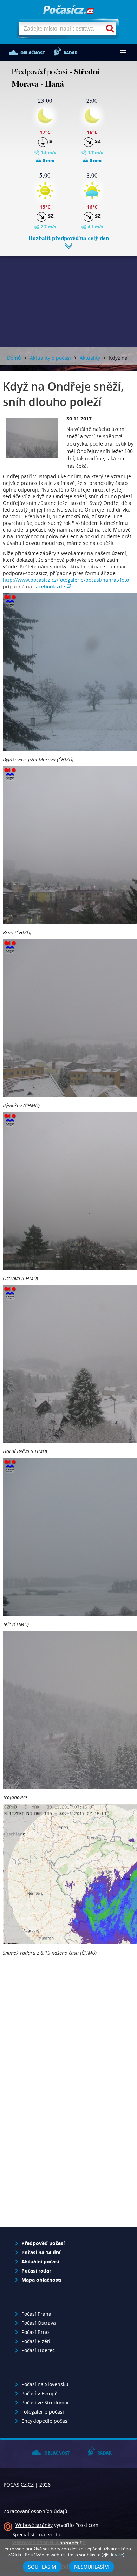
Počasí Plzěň (36, 2341)
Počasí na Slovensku (45, 2384)
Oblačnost (32, 53)
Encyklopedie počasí (45, 2421)
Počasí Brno (35, 2332)
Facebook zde (49, 586)
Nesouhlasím (92, 2567)
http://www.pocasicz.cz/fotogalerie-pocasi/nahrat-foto (66, 580)
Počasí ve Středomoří (46, 2403)
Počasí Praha (36, 2314)
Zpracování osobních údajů (35, 2511)
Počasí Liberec (38, 2350)
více (119, 2555)
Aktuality (90, 358)
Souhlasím (42, 2567)
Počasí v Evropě (40, 2393)
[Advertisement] (68, 296)
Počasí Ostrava (39, 2323)
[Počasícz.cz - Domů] (68, 10)
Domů (14, 358)
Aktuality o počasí (50, 358)
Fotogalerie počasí (43, 2412)
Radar (70, 53)
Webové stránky (34, 2525)
